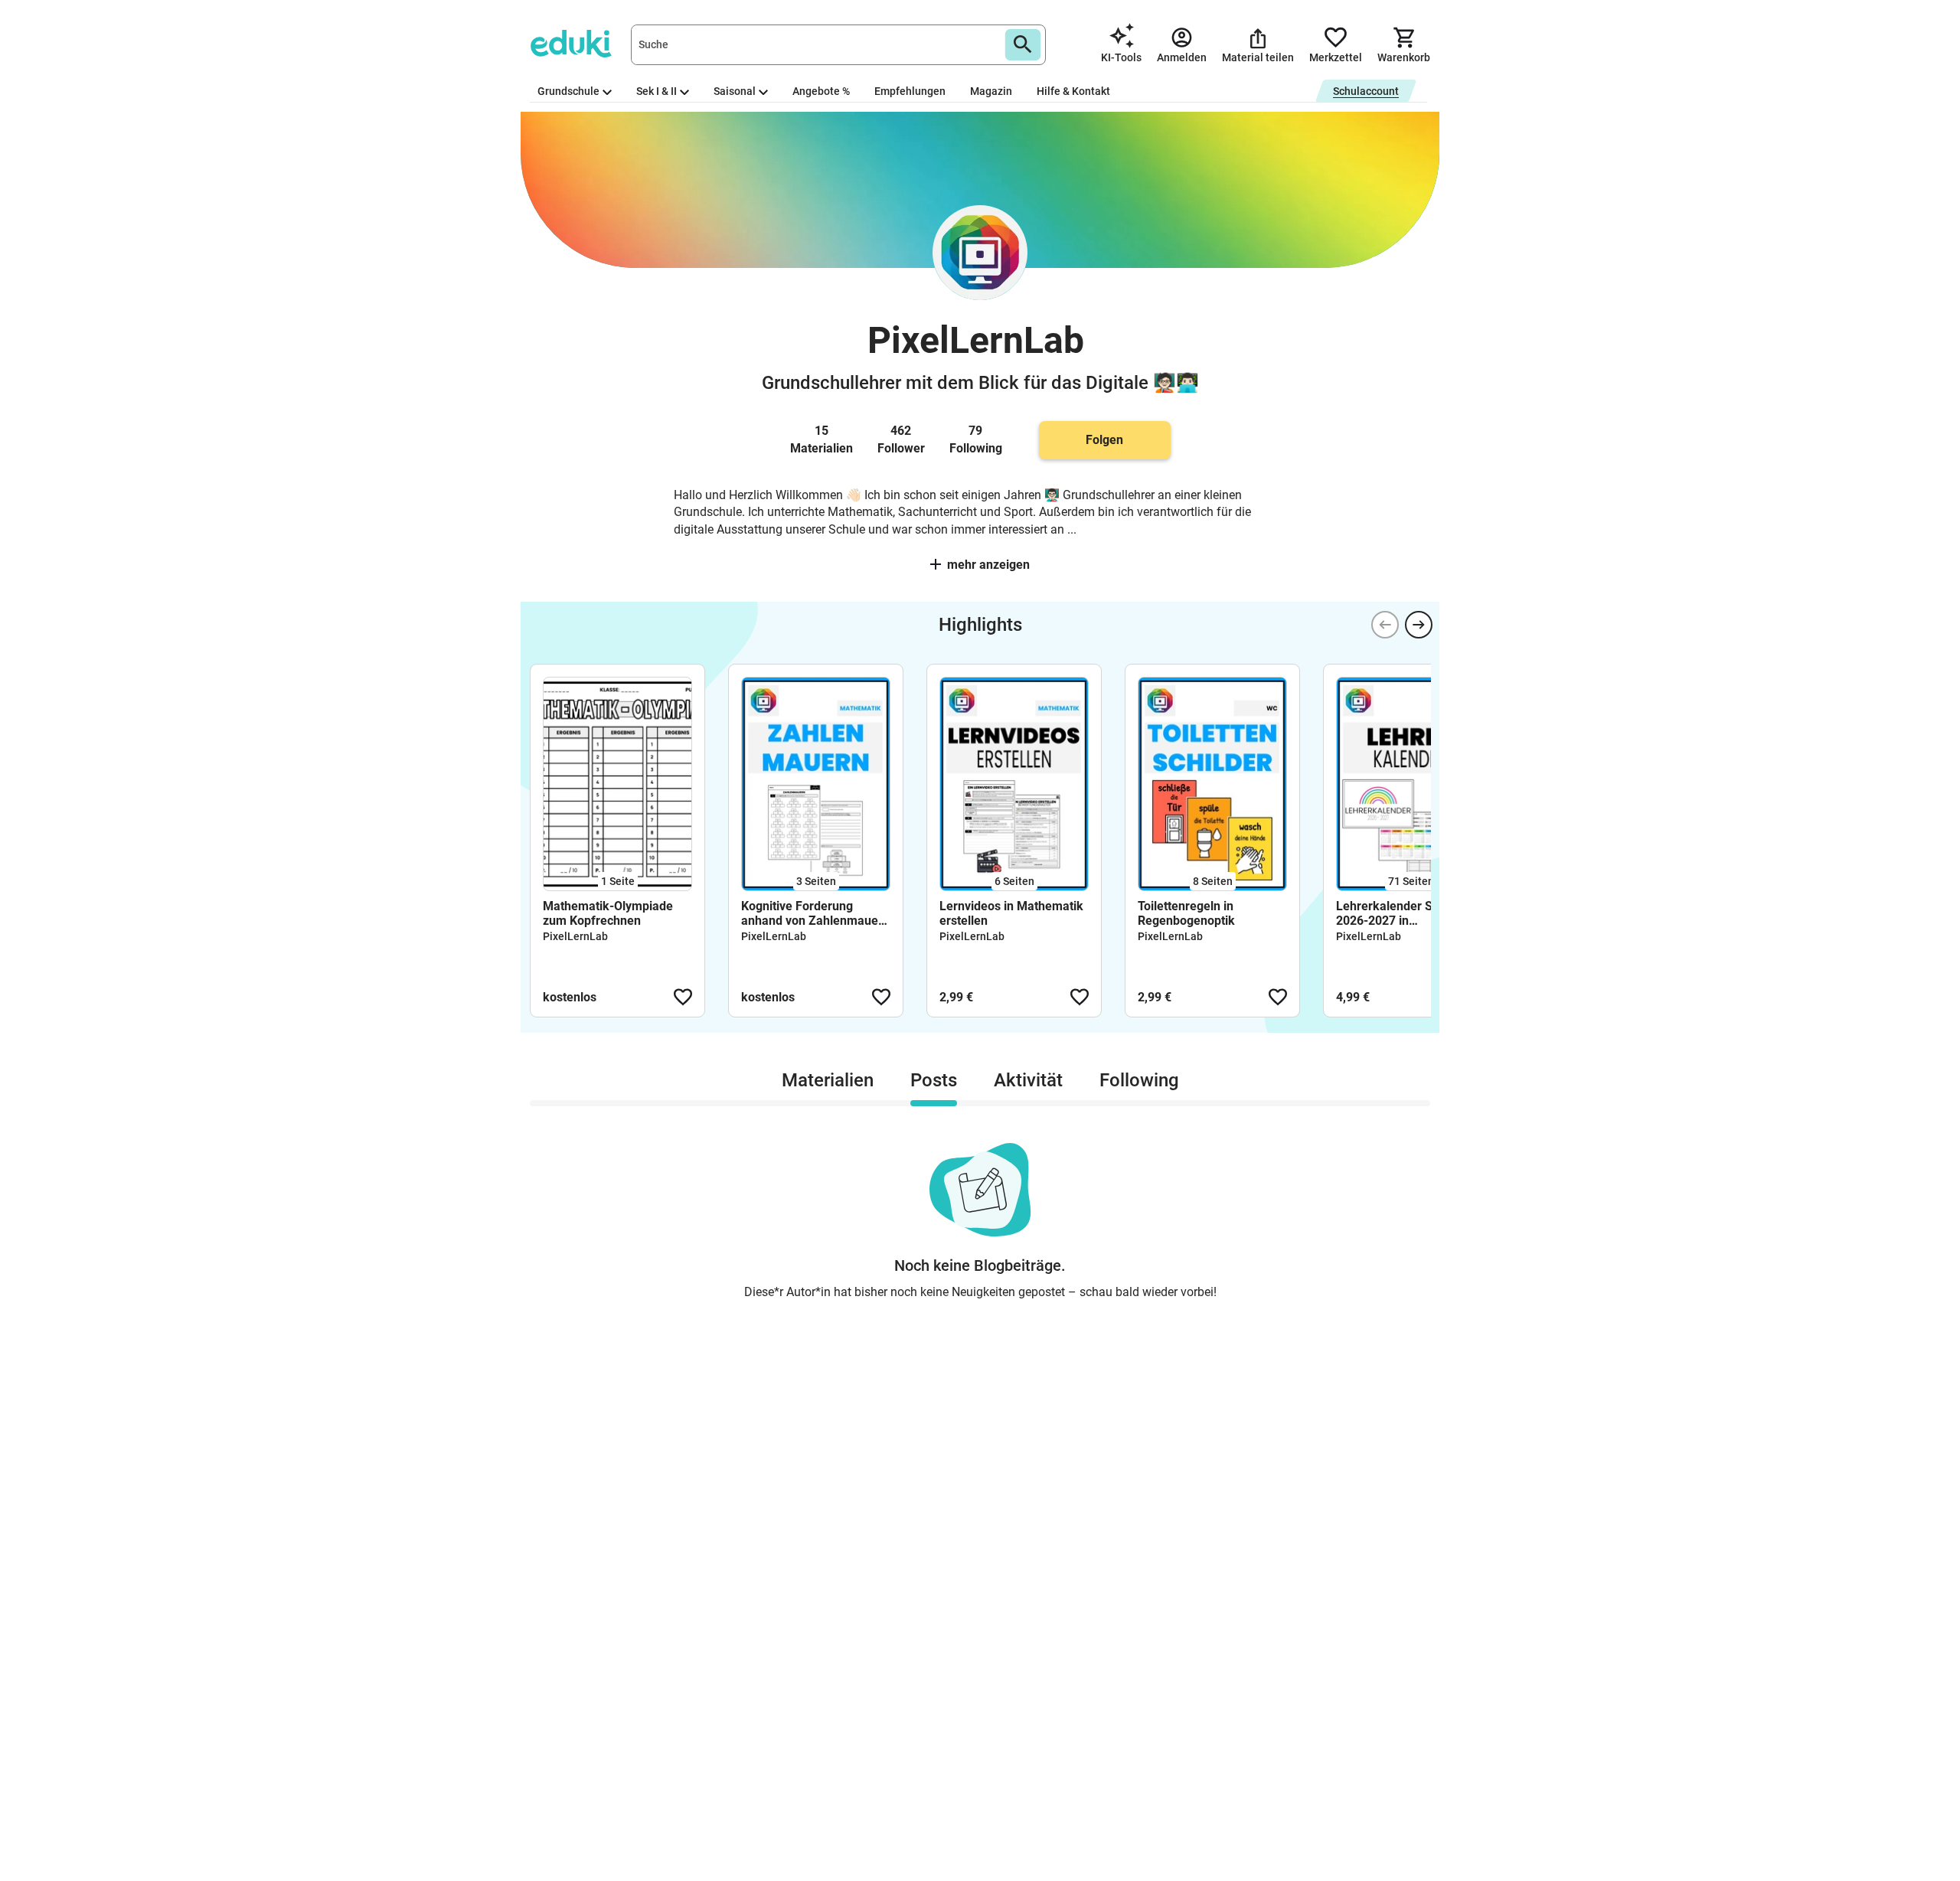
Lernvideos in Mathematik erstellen (1011, 913)
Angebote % (821, 91)
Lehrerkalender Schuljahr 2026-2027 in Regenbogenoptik (1406, 913)
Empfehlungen (910, 91)
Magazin (991, 91)
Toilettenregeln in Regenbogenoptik (1186, 913)
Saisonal (735, 91)
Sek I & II (657, 91)
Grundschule (568, 91)
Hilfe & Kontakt (1073, 91)
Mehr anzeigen (988, 565)
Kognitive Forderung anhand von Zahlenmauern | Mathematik (815, 913)
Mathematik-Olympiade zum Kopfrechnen (608, 913)
